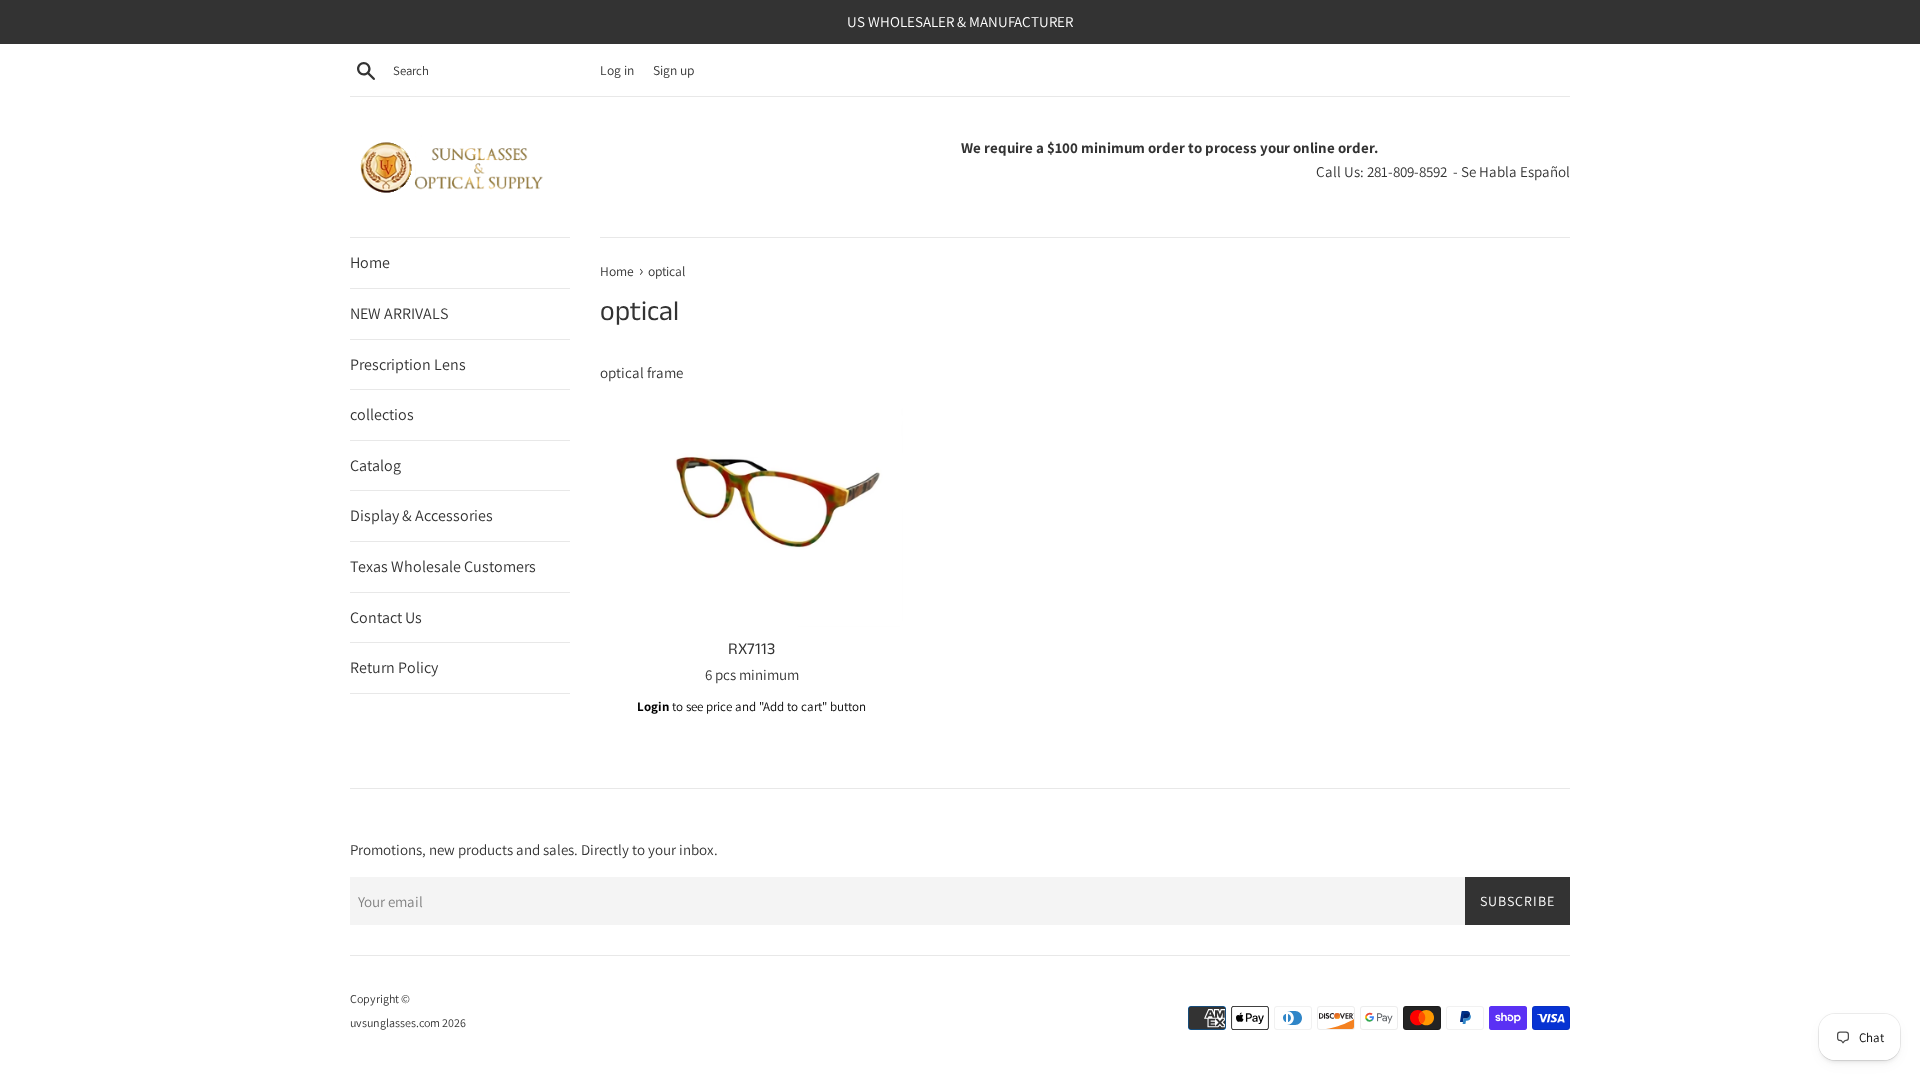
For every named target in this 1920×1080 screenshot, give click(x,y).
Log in (617, 70)
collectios (382, 414)
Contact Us (386, 617)
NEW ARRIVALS (399, 313)
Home (370, 262)
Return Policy (394, 667)
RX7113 (751, 649)
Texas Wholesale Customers (443, 566)
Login (653, 706)
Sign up (673, 70)
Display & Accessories (421, 515)
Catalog (375, 465)
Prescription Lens (408, 364)
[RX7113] (751, 513)
